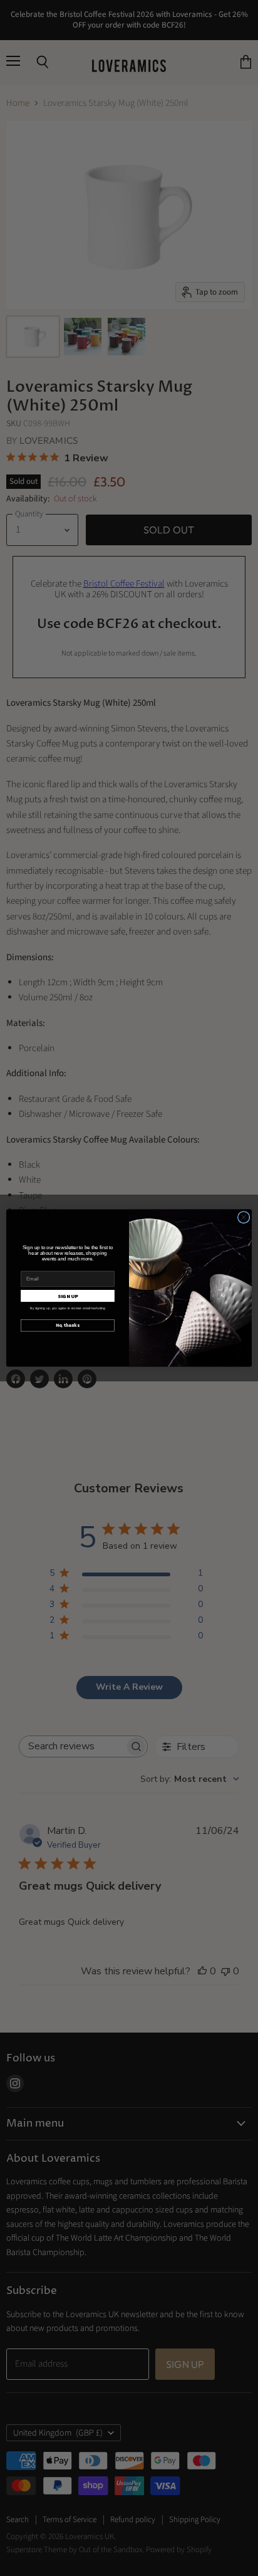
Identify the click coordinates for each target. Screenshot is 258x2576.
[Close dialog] (244, 1217)
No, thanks (68, 1325)
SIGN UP (68, 1296)
